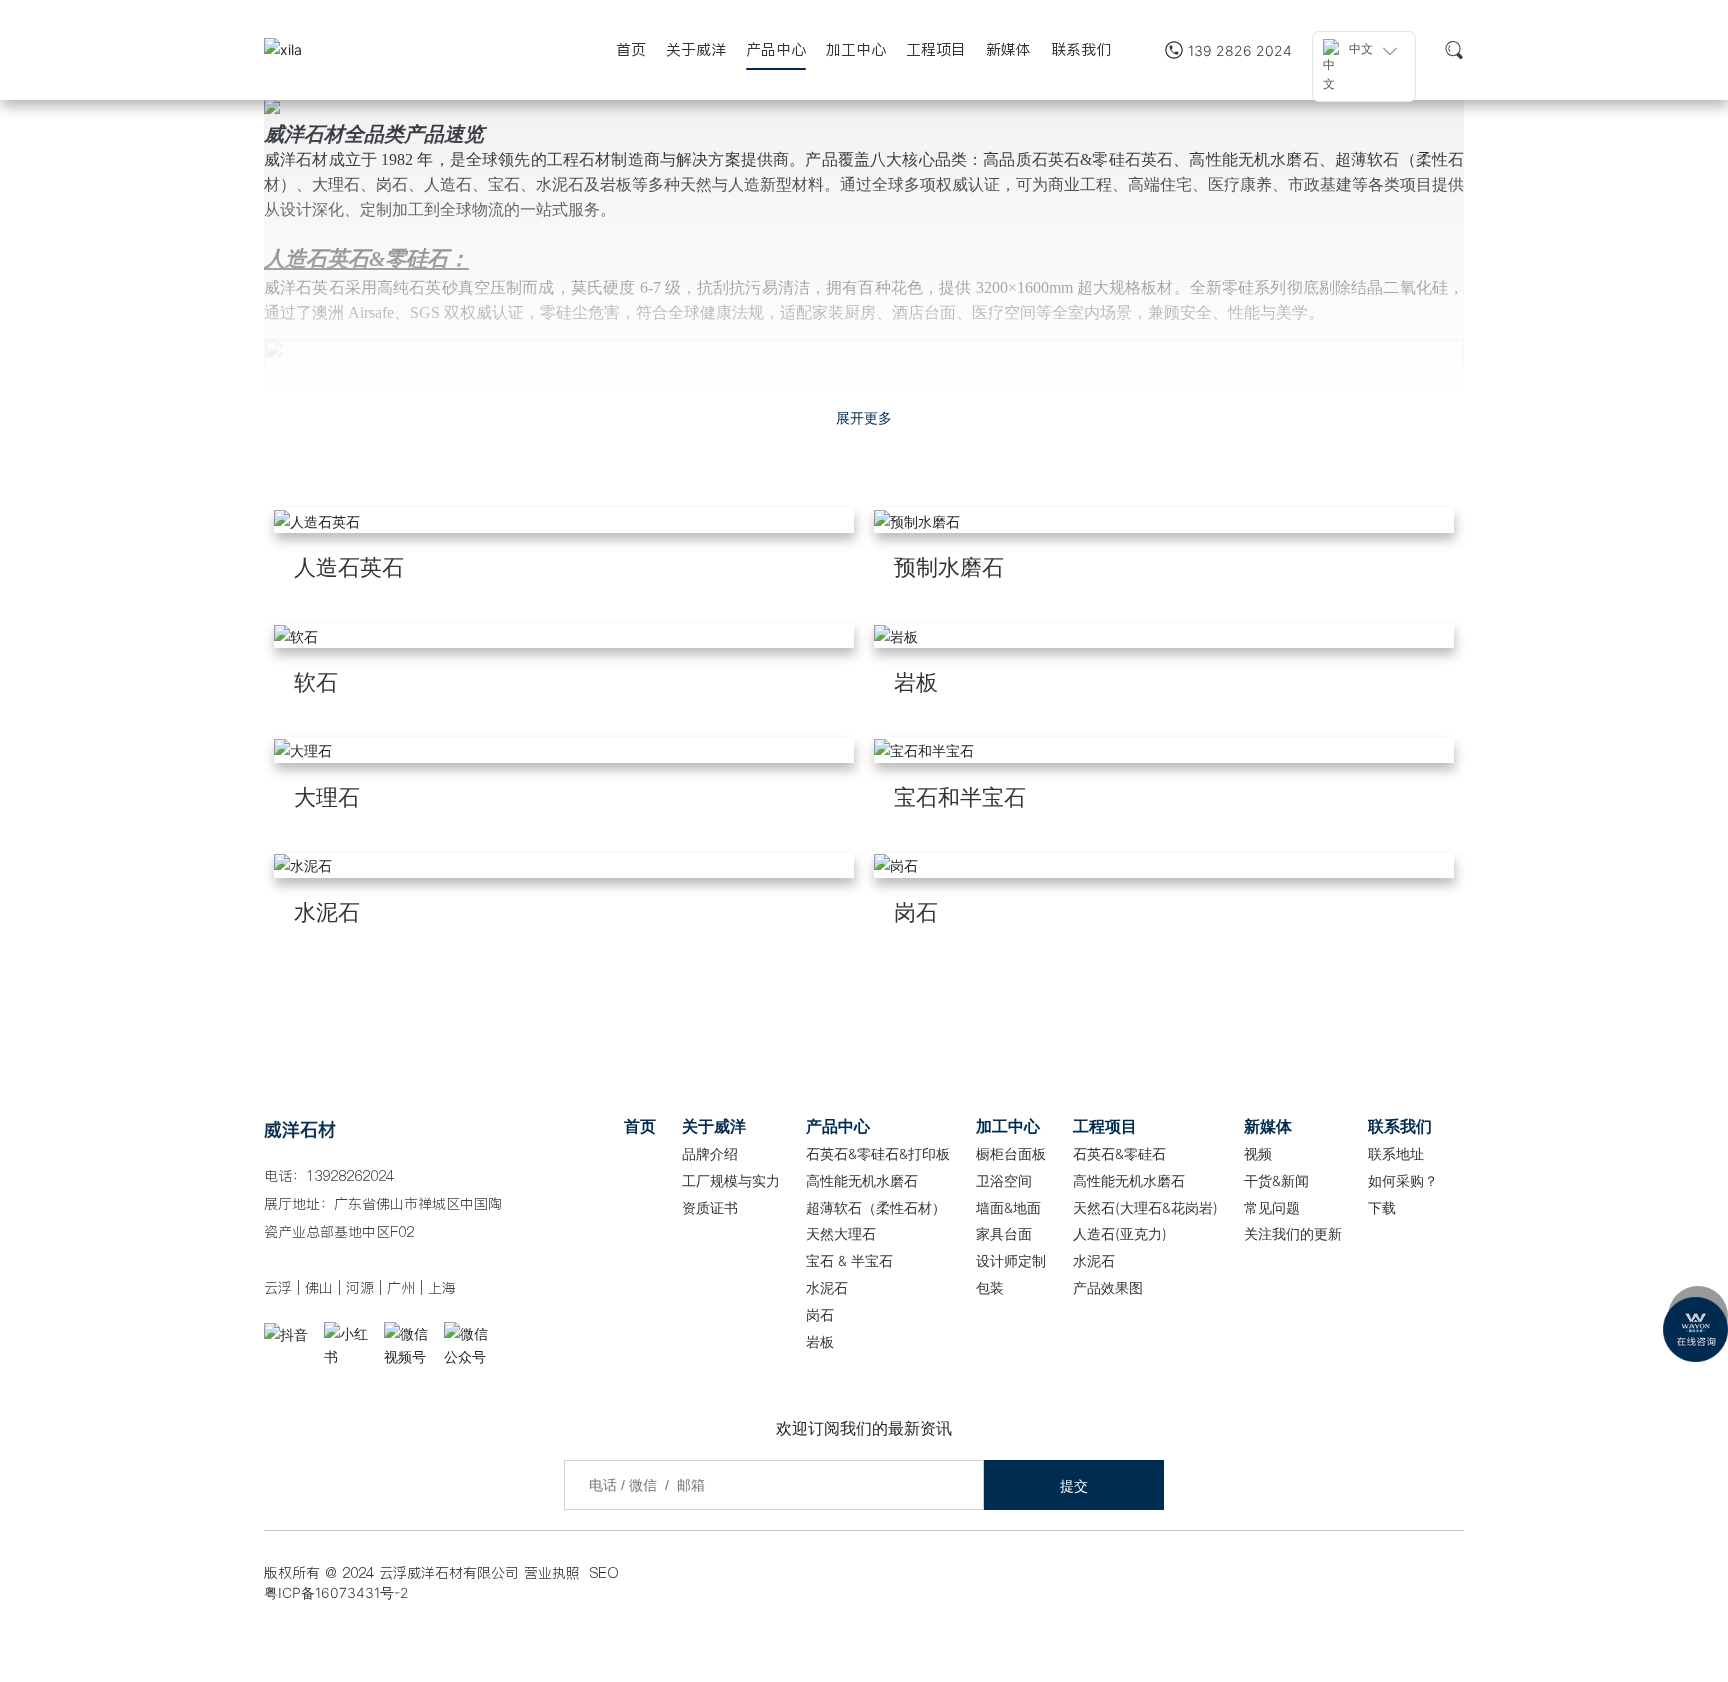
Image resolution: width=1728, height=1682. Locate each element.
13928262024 (350, 1176)
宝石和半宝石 (960, 797)
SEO (604, 1573)
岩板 (916, 682)
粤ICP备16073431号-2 (336, 1592)
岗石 (916, 912)
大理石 (327, 797)
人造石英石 (349, 567)
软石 (316, 682)
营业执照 (552, 1573)
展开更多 (864, 417)
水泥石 (327, 912)
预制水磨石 (949, 567)
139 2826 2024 (1240, 50)
